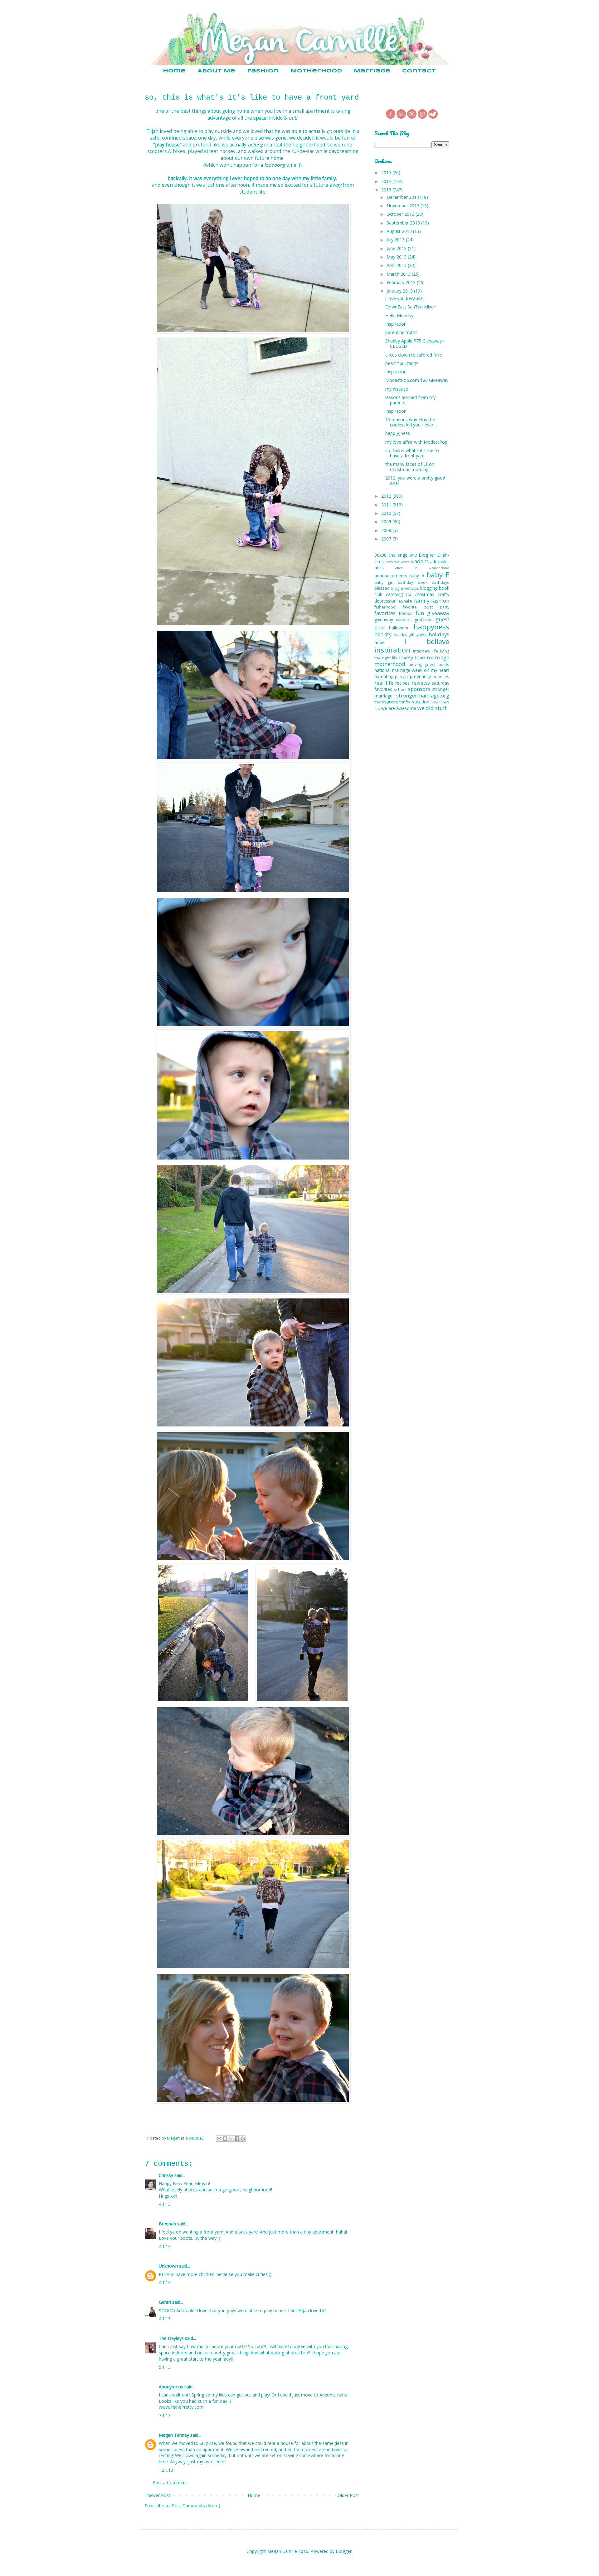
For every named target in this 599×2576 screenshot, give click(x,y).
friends (406, 613)
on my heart (437, 670)
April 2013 (397, 265)
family (422, 601)
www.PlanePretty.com (181, 2407)
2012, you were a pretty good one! (415, 480)
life (435, 651)
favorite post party (426, 607)
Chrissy (166, 2175)
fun (420, 613)
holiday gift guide (410, 635)
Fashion (263, 71)
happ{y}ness (398, 433)
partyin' (402, 677)
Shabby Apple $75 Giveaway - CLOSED (415, 343)
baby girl (384, 582)
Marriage (372, 71)
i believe (427, 641)
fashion (440, 601)
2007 (387, 539)
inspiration (392, 650)
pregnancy (420, 676)
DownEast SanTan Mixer (410, 307)
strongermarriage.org (423, 695)
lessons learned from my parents (410, 400)
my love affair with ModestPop (416, 442)
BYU (413, 555)
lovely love (412, 657)
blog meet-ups (405, 588)
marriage (438, 657)
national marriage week (398, 670)
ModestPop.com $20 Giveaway (417, 380)
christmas (424, 594)
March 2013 (399, 274)
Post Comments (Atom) (196, 2506)
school (400, 690)
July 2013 (396, 240)
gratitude (424, 620)
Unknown (168, 2266)
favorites (385, 613)
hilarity (383, 634)
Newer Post (158, 2495)
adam (421, 561)
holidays (439, 634)
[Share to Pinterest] (243, 2139)
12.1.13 (166, 2470)
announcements (391, 576)
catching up (399, 594)
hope (380, 642)
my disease (397, 389)
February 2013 (402, 282)
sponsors (419, 689)
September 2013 (404, 223)
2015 (387, 172)
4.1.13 (165, 2204)
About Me (216, 71)
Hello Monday (399, 315)
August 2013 (400, 231)
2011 (387, 505)
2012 (387, 496)
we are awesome (399, 708)
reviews (421, 683)
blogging (429, 588)
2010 (387, 513)
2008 (387, 530)
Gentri (165, 2302)
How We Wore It (399, 562)
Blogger (344, 2551)
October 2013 (401, 214)
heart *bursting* (402, 363)
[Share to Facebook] (237, 2139)
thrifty (405, 702)
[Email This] (219, 2139)
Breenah (167, 2224)
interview (422, 651)
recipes (402, 683)
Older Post (348, 2495)
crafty (443, 594)
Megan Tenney (174, 2435)
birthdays (441, 582)
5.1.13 (165, 2367)
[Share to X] (231, 2139)
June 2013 (397, 248)
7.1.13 (165, 2415)
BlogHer (427, 555)
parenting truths (401, 332)
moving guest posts (429, 665)
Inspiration (396, 324)
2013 (387, 190)
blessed (382, 588)
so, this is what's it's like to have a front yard (412, 453)
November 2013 (404, 206)
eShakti (405, 601)
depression (385, 601)
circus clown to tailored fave (414, 355)
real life (384, 683)
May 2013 (397, 257)
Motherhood (316, 71)
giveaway (438, 613)
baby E (438, 575)
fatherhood (385, 607)
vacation (421, 702)
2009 (387, 522)
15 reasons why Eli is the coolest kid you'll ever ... (411, 422)
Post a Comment (170, 2482)
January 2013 (400, 291)
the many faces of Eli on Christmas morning (410, 467)
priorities (441, 677)
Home (174, 71)
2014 (387, 181)
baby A (417, 576)
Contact (419, 71)
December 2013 (403, 197)
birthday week (413, 582)
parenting (384, 676)
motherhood (390, 664)
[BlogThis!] (225, 2139)
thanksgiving (386, 702)
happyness (431, 627)
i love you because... (405, 298)
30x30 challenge (391, 555)
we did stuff (432, 708)
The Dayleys (171, 2338)
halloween (399, 628)
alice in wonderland (422, 568)
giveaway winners (393, 620)
